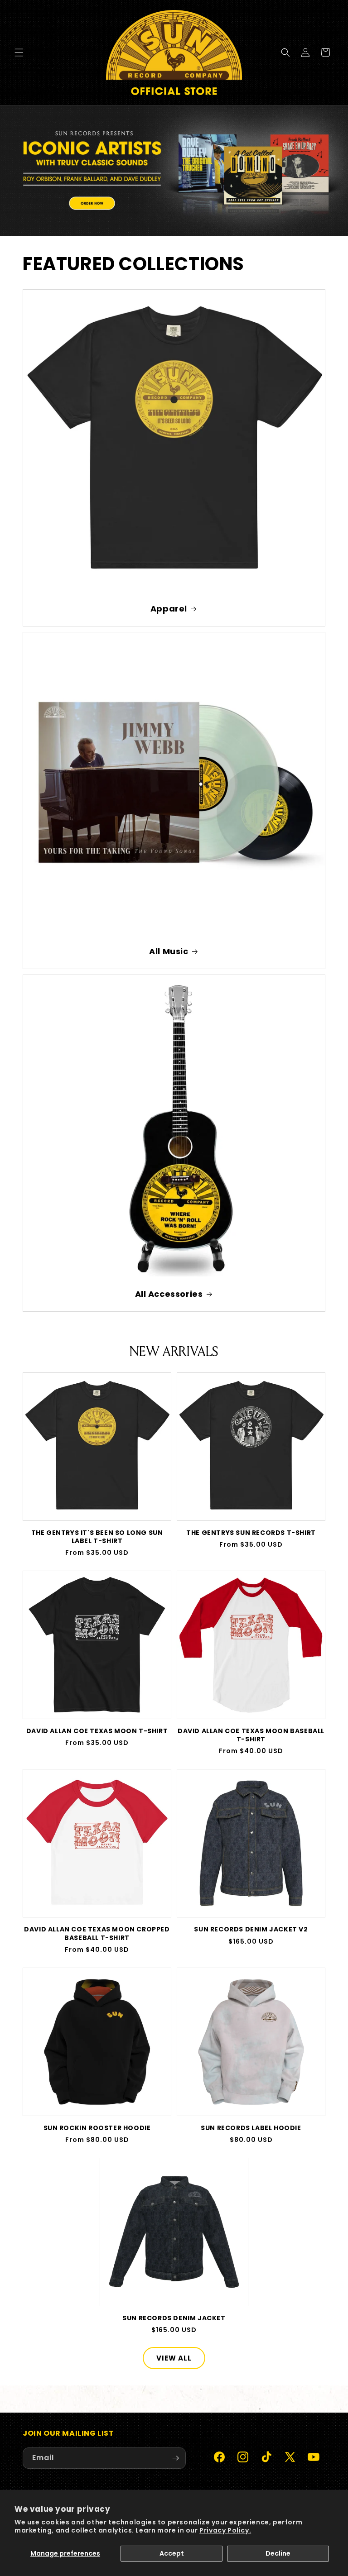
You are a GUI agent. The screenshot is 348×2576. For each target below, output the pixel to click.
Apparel (169, 609)
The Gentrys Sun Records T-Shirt (251, 1533)
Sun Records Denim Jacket (174, 2318)
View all (174, 2358)
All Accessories (169, 1294)
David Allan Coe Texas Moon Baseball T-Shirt (251, 1735)
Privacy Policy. (225, 2530)
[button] (19, 53)
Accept (172, 2553)
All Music (169, 951)
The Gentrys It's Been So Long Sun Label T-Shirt (97, 1537)
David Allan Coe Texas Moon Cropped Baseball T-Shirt (97, 1933)
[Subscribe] (175, 2458)
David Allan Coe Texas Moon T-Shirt (97, 1731)
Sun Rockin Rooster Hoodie (97, 2128)
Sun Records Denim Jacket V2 (251, 1929)
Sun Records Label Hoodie (251, 2128)
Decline (278, 2553)
